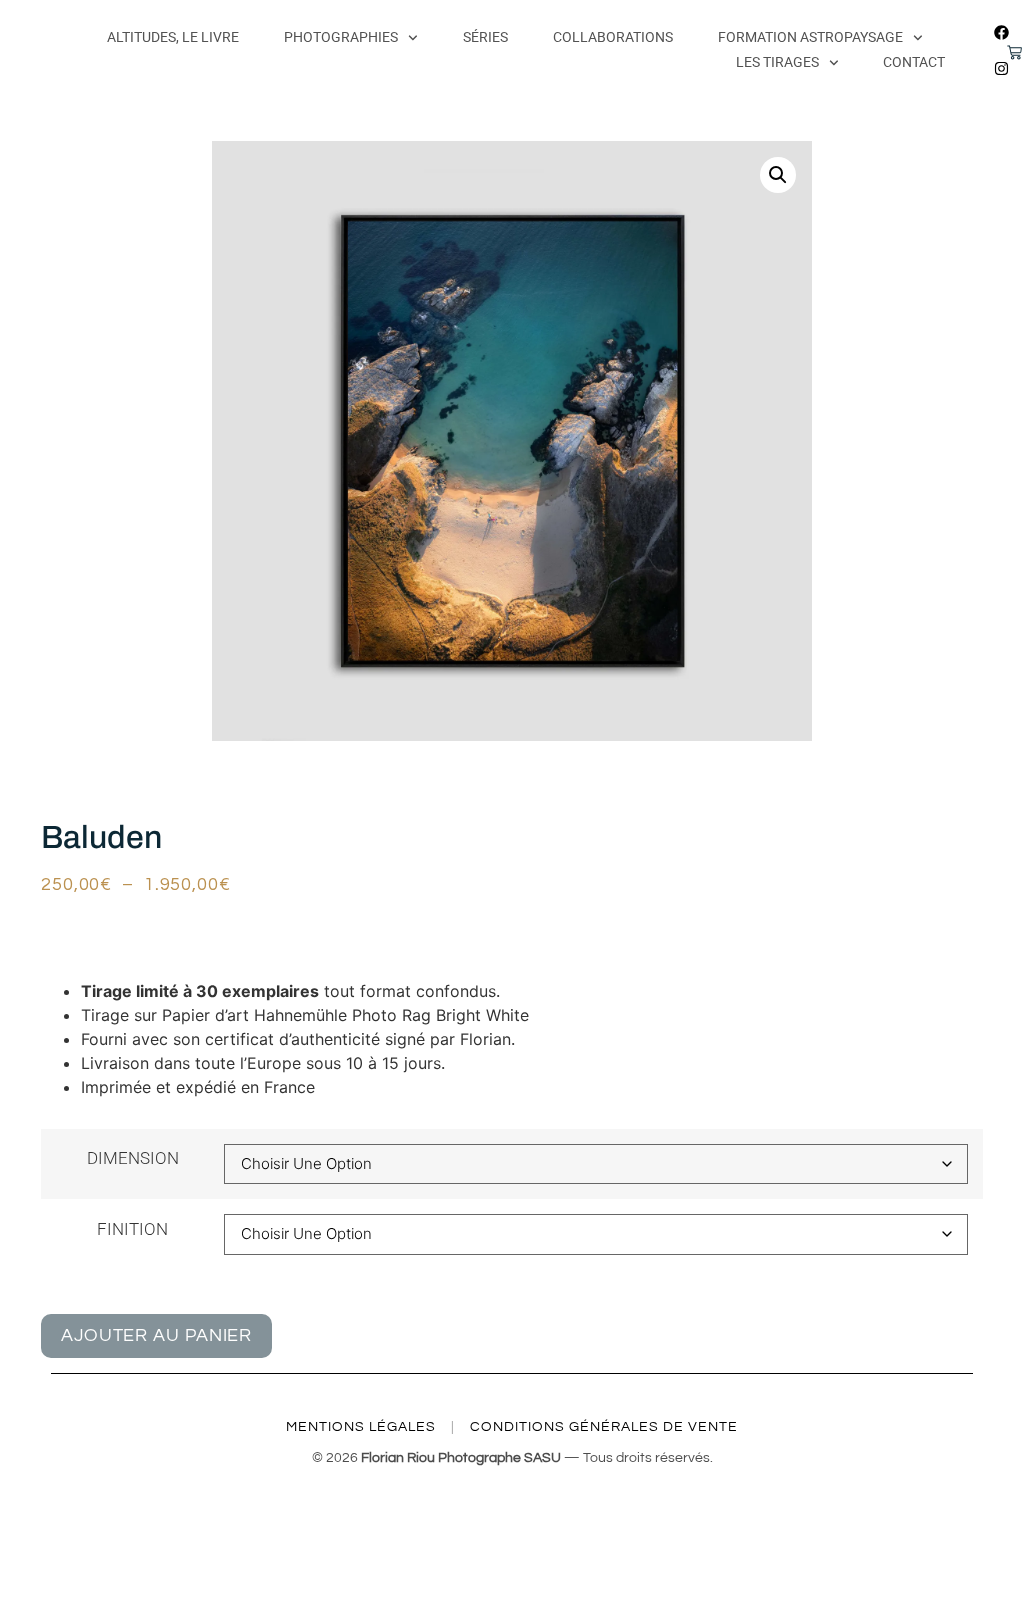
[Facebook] (1001, 32)
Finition (132, 1229)
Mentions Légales (361, 1427)
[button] (778, 175)
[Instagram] (1001, 68)
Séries (485, 37)
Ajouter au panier (156, 1335)
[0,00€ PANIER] (1002, 56)
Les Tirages (777, 62)
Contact (914, 62)
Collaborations (613, 37)
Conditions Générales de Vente (604, 1427)
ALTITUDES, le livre (173, 37)
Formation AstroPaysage (810, 37)
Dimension (133, 1158)
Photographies (341, 37)
